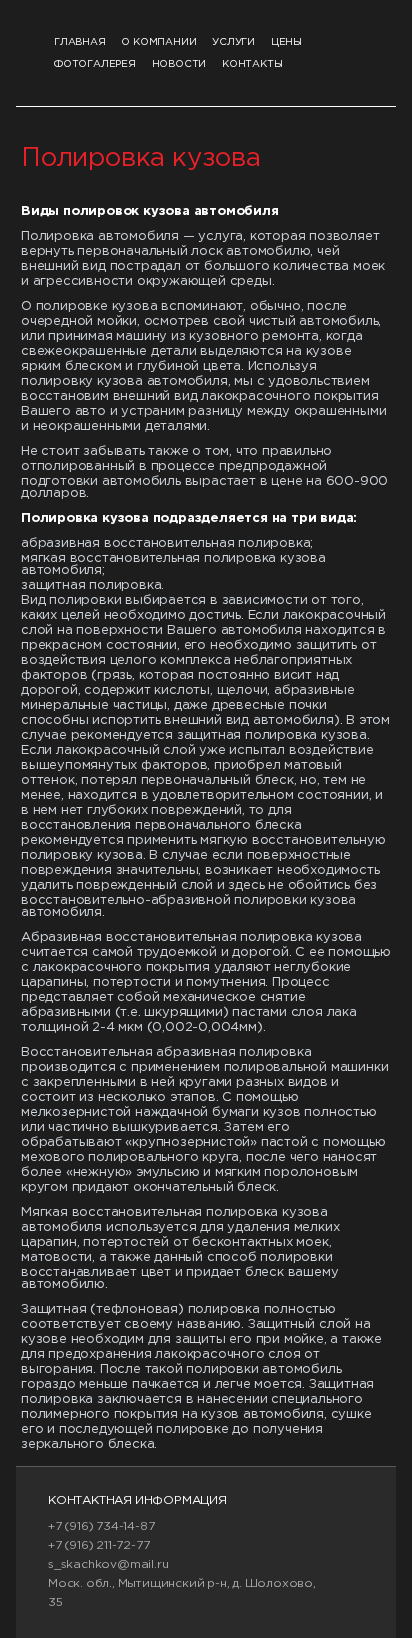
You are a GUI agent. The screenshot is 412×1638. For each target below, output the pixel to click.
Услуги (233, 42)
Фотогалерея (95, 64)
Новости (179, 64)
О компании (158, 42)
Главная (80, 42)
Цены (286, 42)
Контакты (252, 64)
